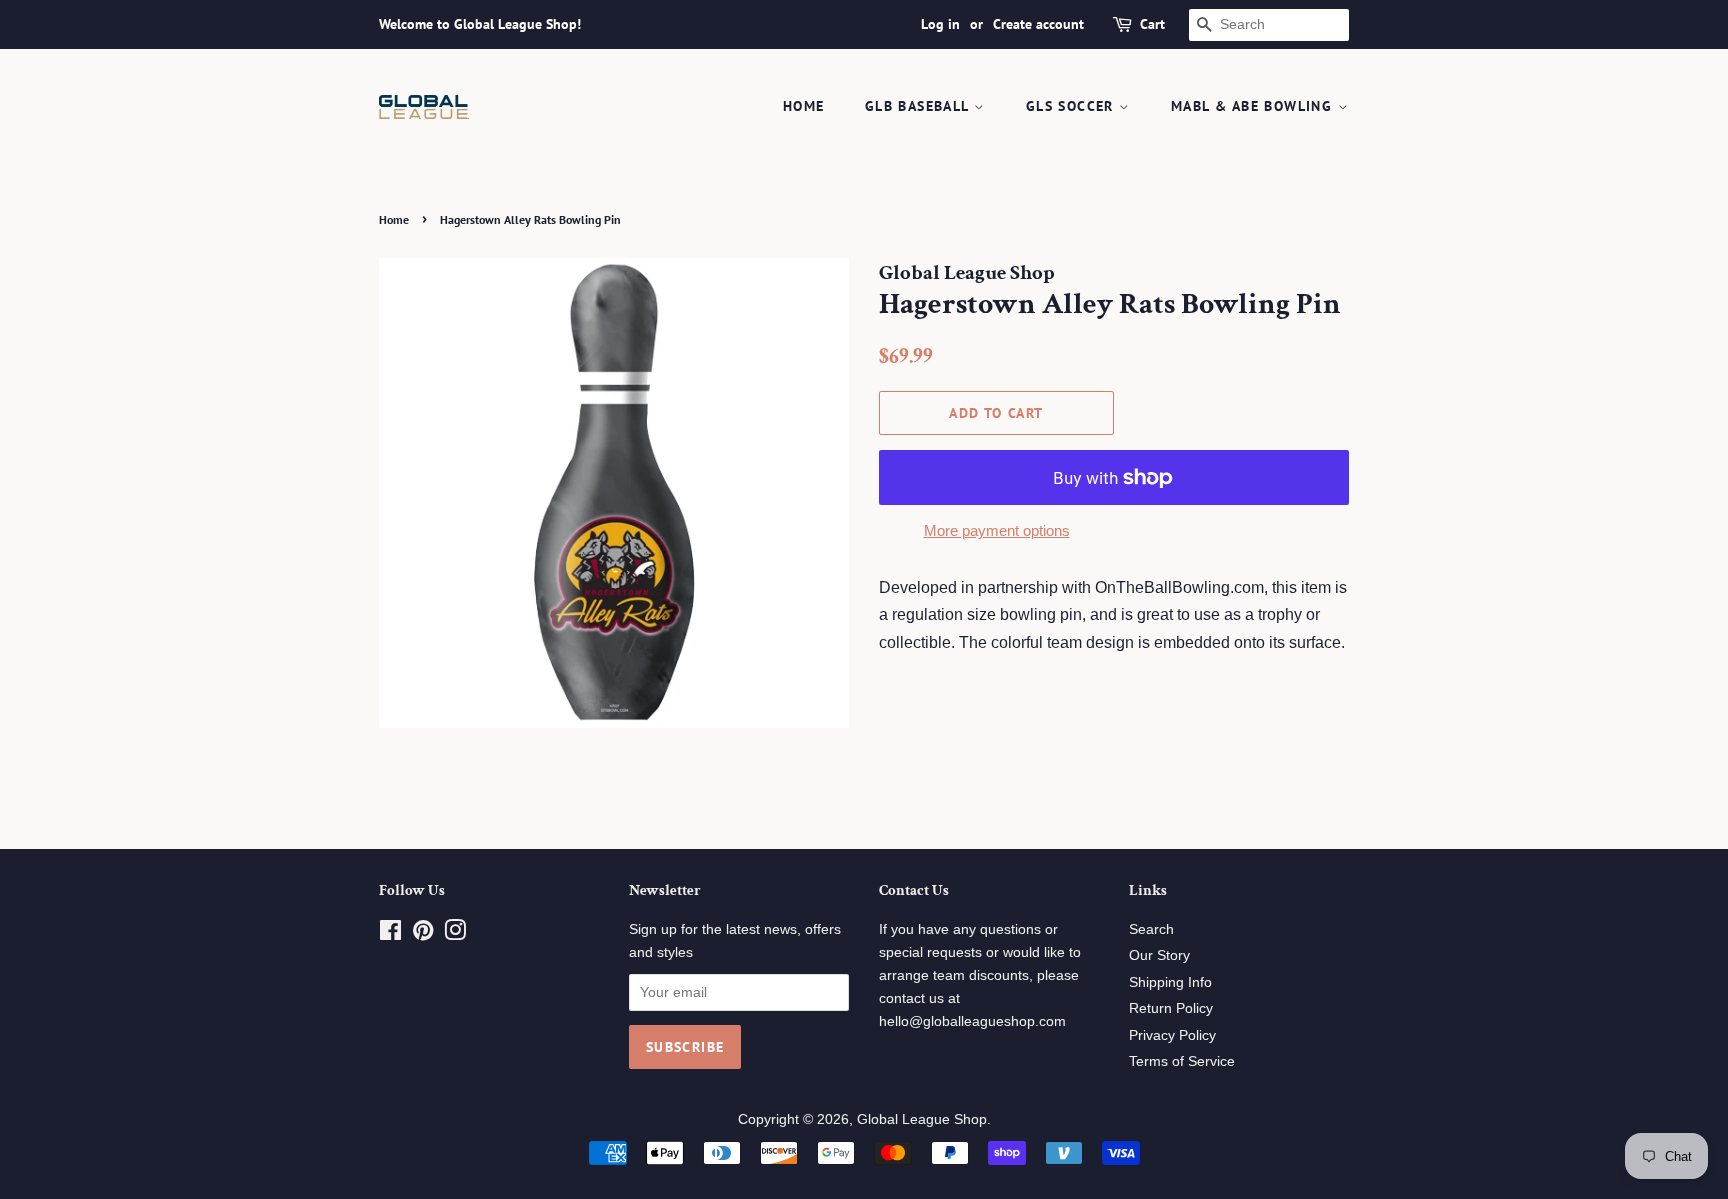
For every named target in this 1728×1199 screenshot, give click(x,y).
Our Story (1159, 955)
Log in (940, 24)
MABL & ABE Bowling (1254, 106)
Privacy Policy (1172, 1035)
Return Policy (1171, 1008)
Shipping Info (1170, 982)
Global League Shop (922, 1119)
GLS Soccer (1072, 106)
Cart (1152, 24)
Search (1151, 929)
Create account (1038, 24)
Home (804, 106)
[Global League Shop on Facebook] (390, 934)
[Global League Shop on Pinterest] (423, 934)
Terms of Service (1182, 1061)
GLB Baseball (919, 106)
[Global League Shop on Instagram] (455, 934)
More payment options (997, 530)
